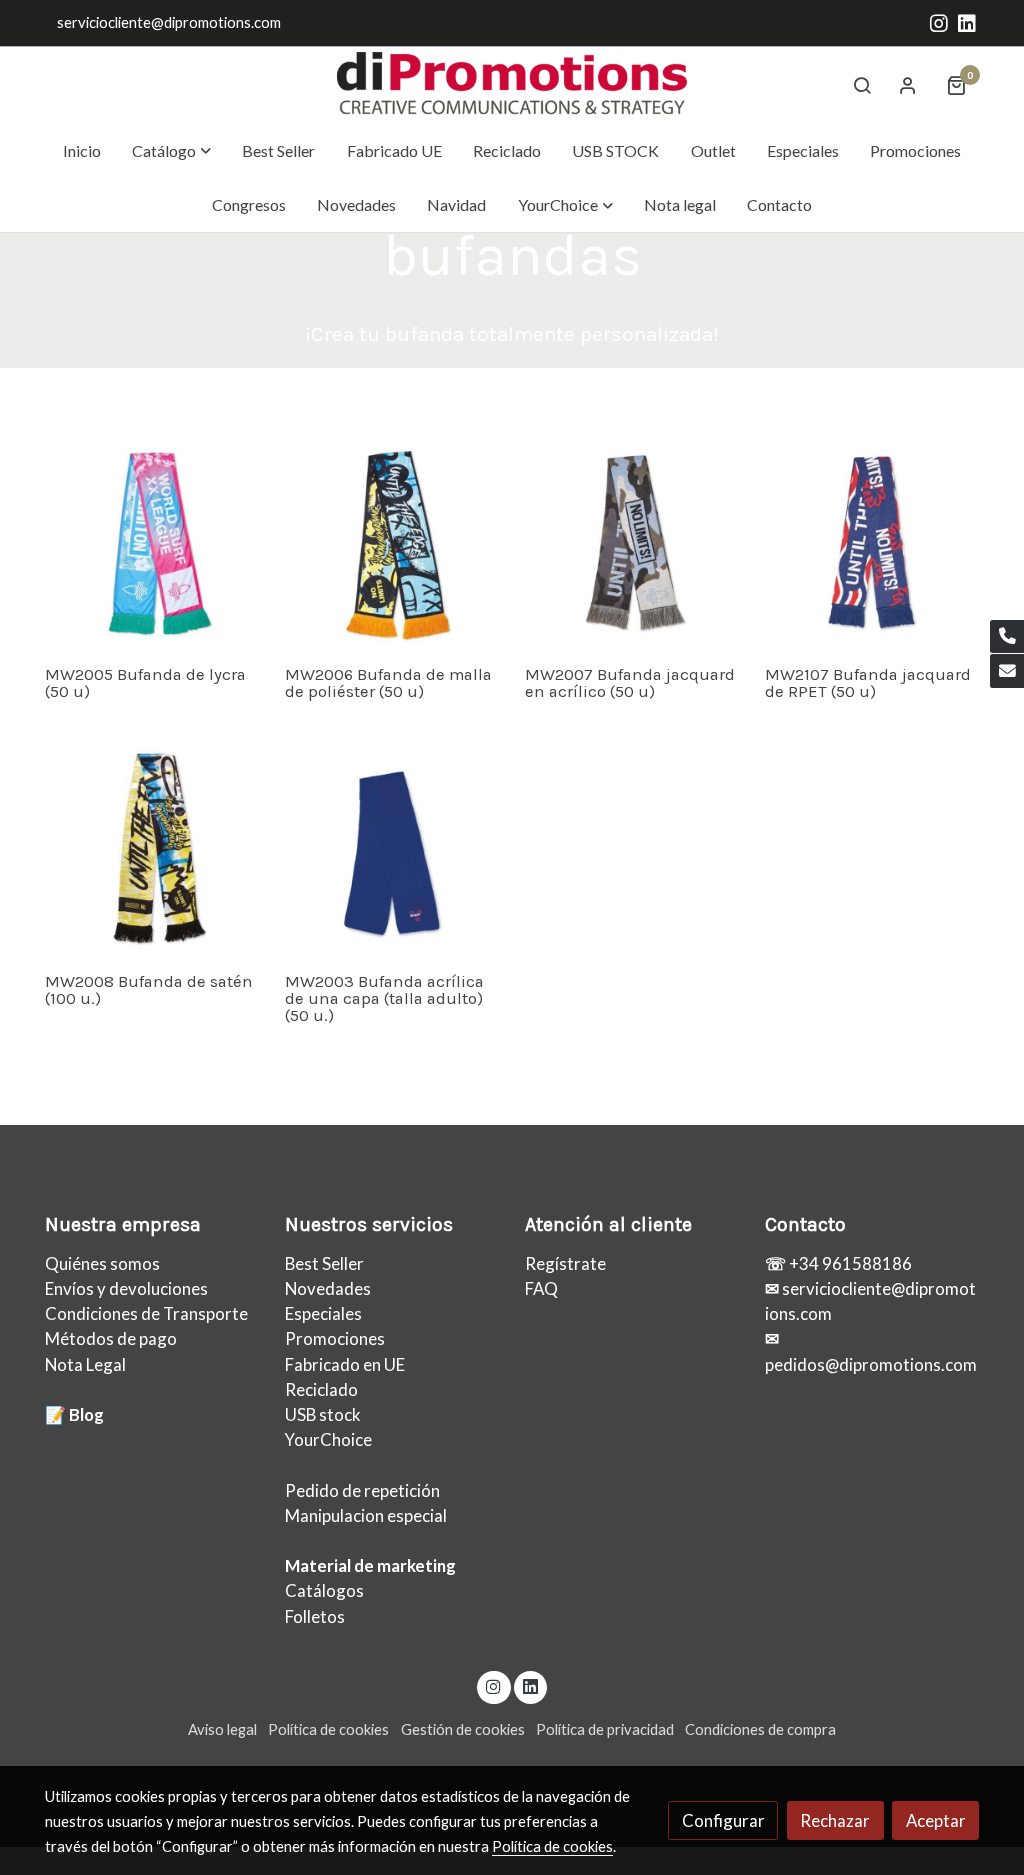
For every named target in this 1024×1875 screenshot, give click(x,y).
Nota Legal (85, 1364)
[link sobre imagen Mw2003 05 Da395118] (392, 850)
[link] (512, 85)
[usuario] (908, 85)
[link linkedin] (967, 22)
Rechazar (835, 1820)
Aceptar (936, 1820)
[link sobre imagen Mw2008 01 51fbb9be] (152, 850)
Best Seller (324, 1263)
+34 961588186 (849, 1263)
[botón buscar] (862, 85)
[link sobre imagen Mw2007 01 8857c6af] (632, 542)
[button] (172, 151)
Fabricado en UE (345, 1364)
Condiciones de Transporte (146, 1313)
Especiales (323, 1313)
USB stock (323, 1414)
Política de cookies (328, 1729)
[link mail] (1007, 671)
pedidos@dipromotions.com (871, 1364)
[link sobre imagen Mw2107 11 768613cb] (872, 542)
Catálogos (324, 1590)
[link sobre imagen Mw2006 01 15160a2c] (392, 542)
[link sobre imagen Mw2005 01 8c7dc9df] (152, 542)
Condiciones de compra (760, 1729)
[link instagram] (939, 22)
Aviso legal (222, 1729)
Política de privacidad (605, 1729)
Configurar (723, 1820)
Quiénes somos (102, 1263)
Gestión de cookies (463, 1729)
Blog (86, 1414)
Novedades (328, 1288)
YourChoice (328, 1439)
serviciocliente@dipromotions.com (169, 22)
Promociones (335, 1338)
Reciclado (321, 1389)
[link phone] (1007, 637)
